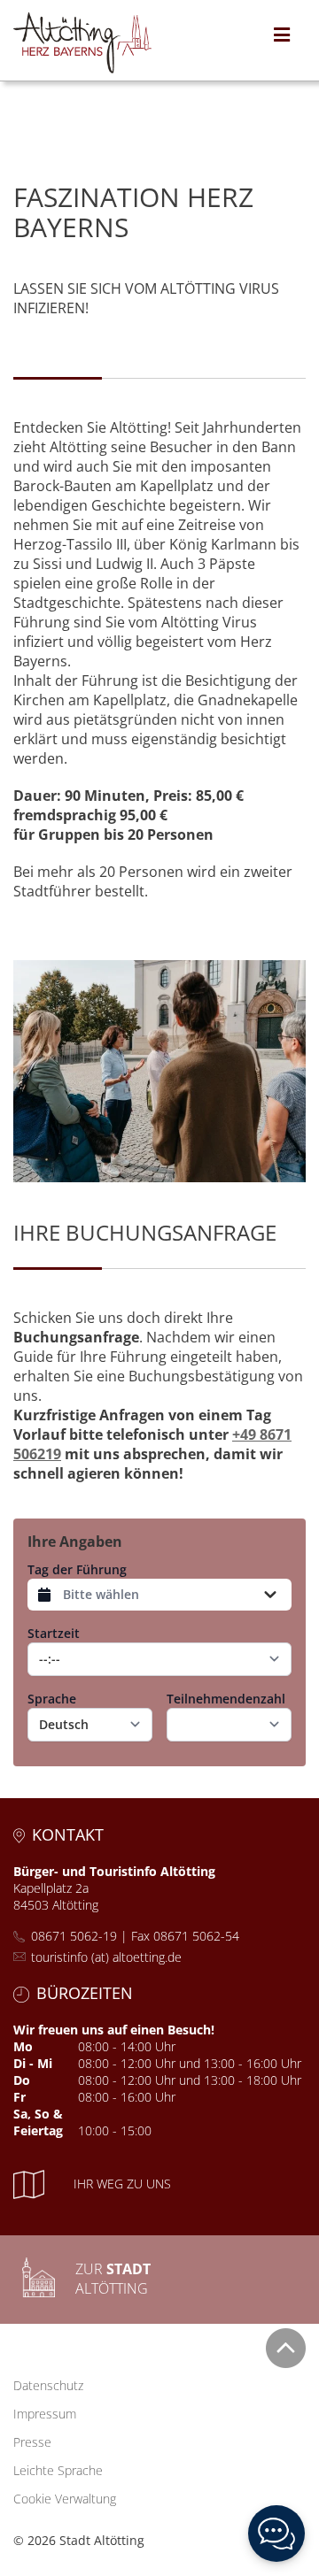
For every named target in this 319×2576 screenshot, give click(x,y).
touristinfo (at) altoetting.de (106, 1957)
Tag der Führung (77, 1569)
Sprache (52, 1699)
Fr (19, 2097)
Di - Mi (33, 2063)
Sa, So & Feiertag (38, 2122)
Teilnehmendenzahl (226, 1699)
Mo (23, 2046)
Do (22, 2080)
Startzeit (54, 1633)
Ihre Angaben (75, 1542)
